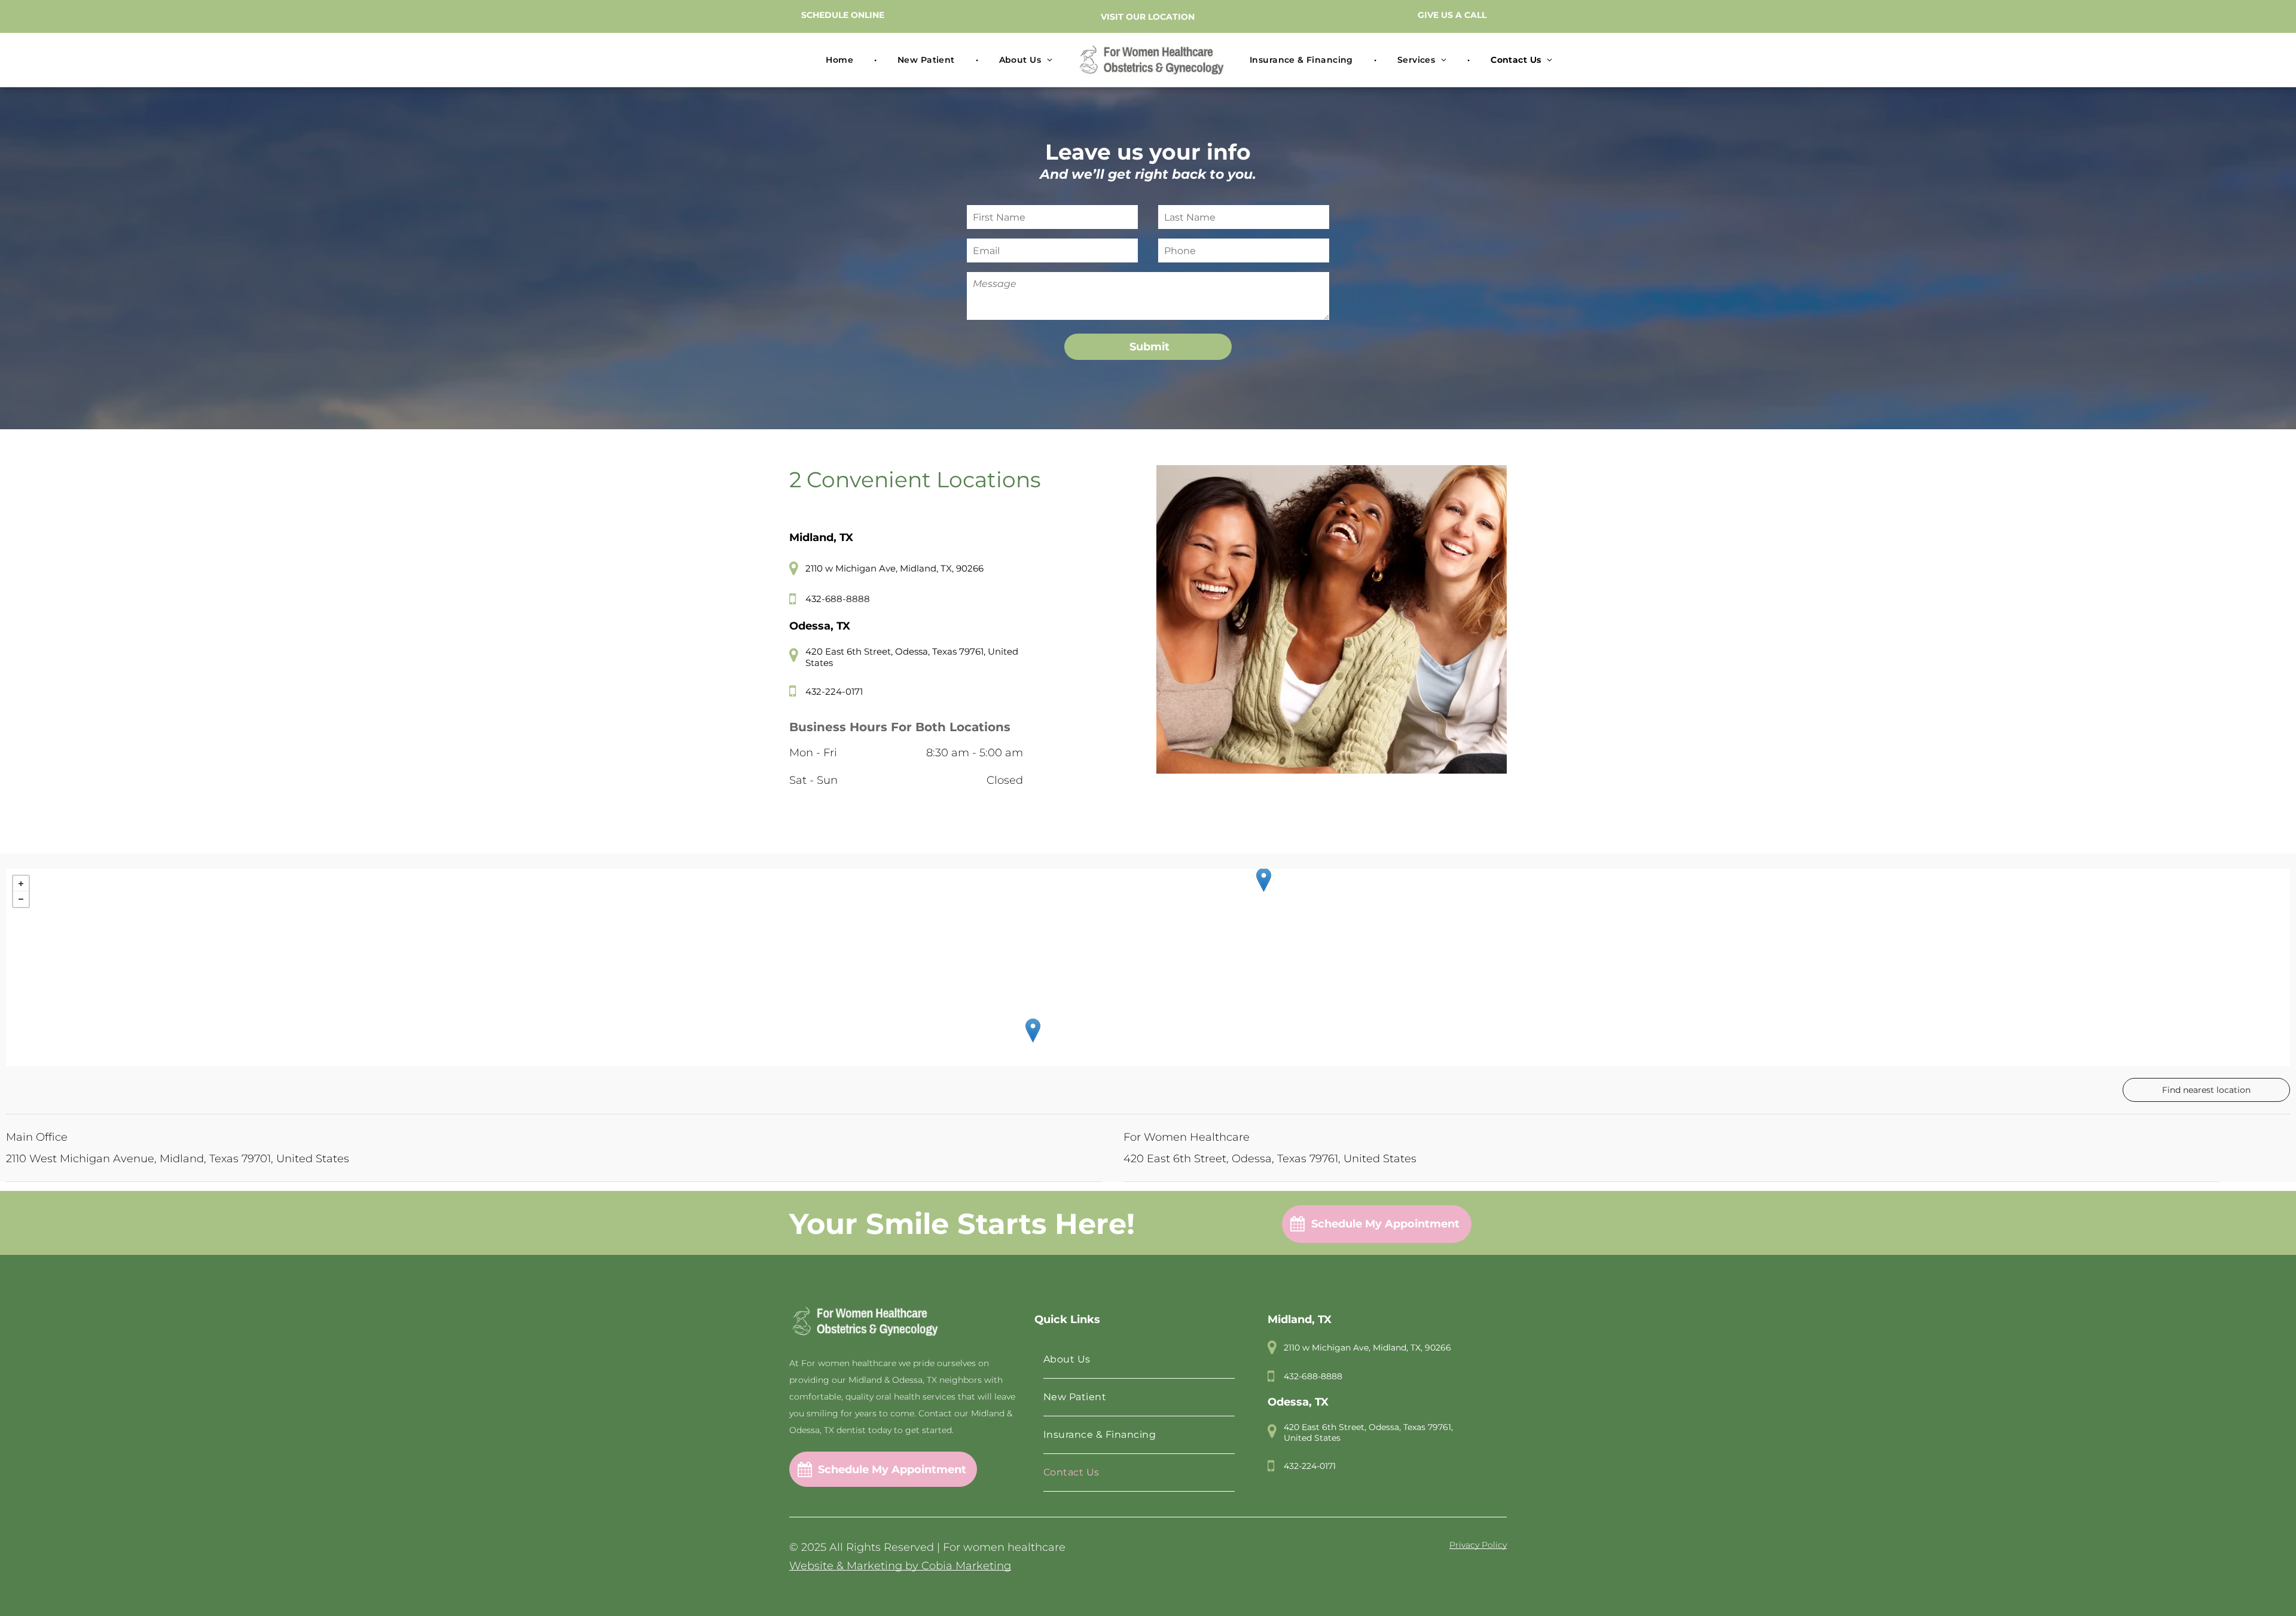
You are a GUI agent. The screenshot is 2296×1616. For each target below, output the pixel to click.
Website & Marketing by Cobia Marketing (900, 1566)
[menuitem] (841, 60)
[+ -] (1148, 967)
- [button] (21, 899)
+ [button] (21, 884)
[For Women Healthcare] (1033, 1030)
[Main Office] (1264, 880)
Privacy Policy (1478, 1545)
